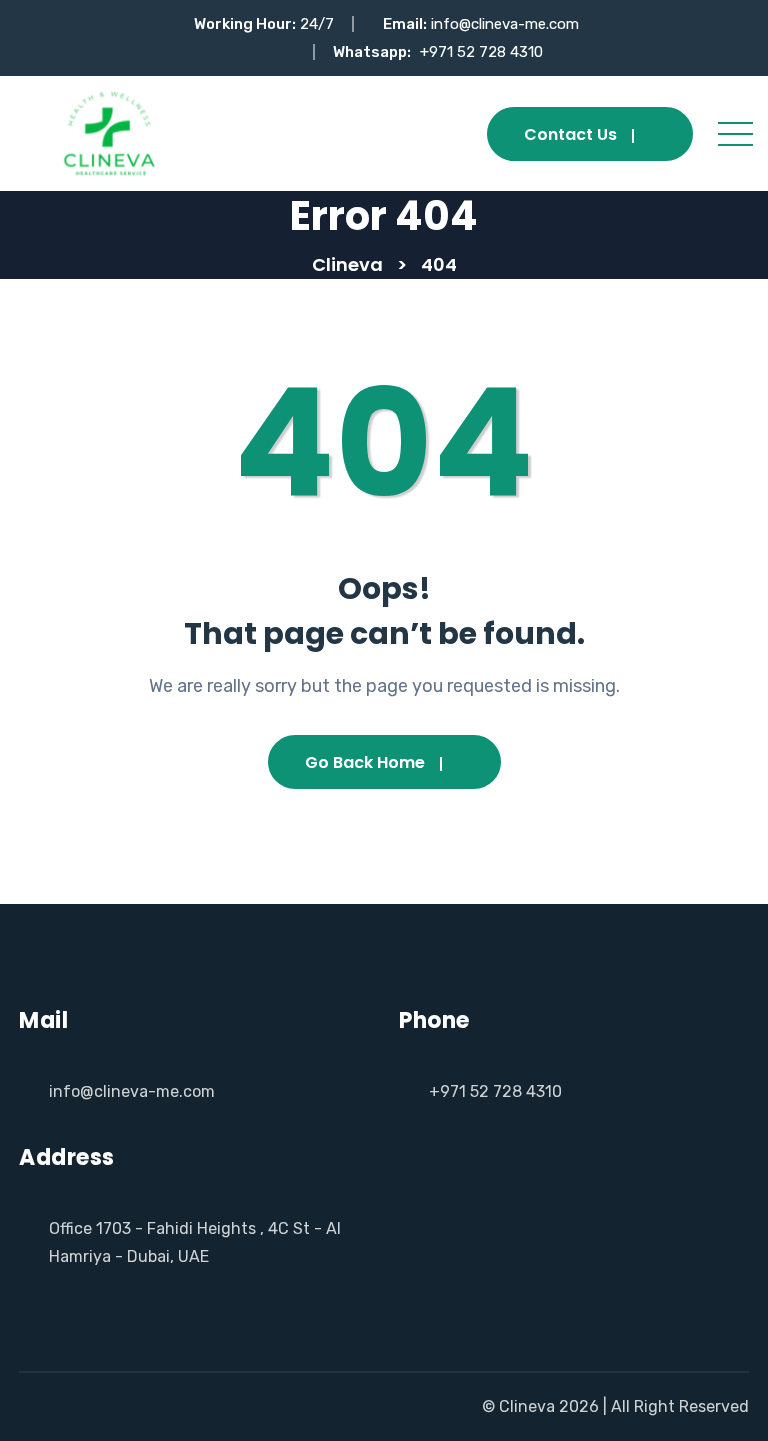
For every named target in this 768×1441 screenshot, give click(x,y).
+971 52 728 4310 (481, 52)
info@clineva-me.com (505, 24)
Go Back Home (365, 762)
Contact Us (570, 134)
